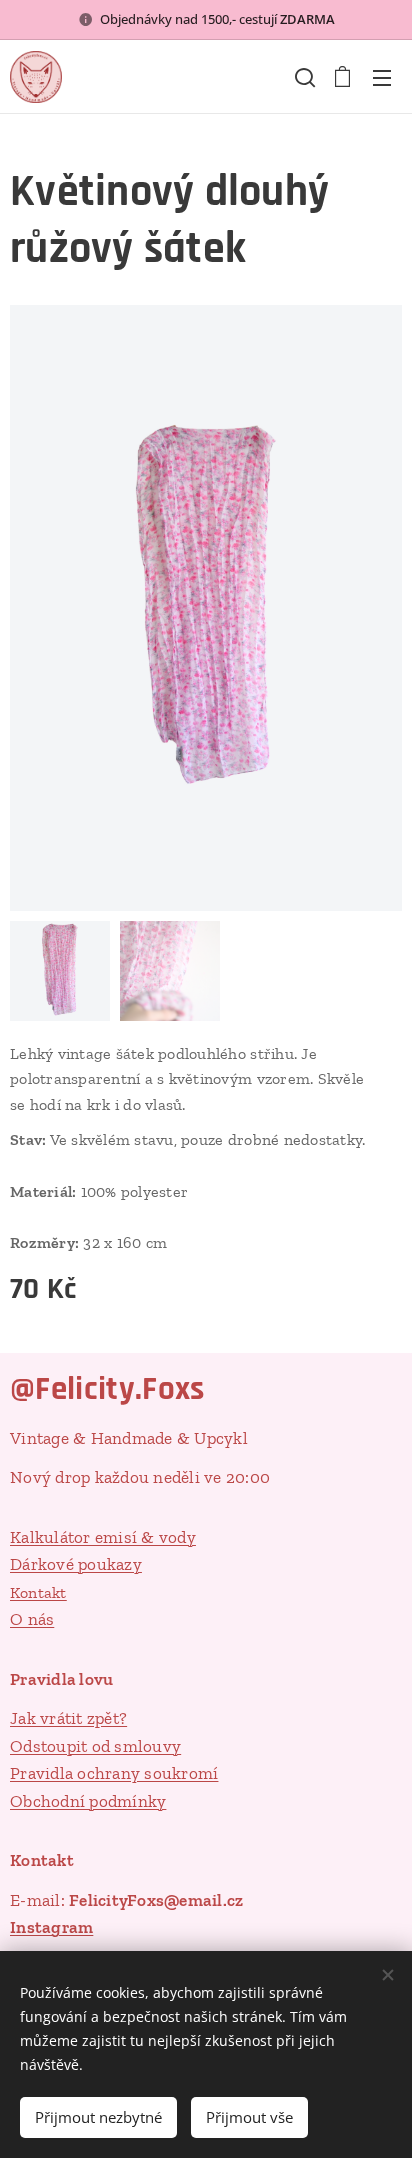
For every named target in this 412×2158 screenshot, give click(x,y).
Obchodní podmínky (88, 1801)
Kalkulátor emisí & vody (103, 1537)
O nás (32, 1619)
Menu (382, 77)
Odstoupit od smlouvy (95, 1746)
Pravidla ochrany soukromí (114, 1773)
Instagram (51, 1927)
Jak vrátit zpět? (68, 1718)
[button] (303, 77)
